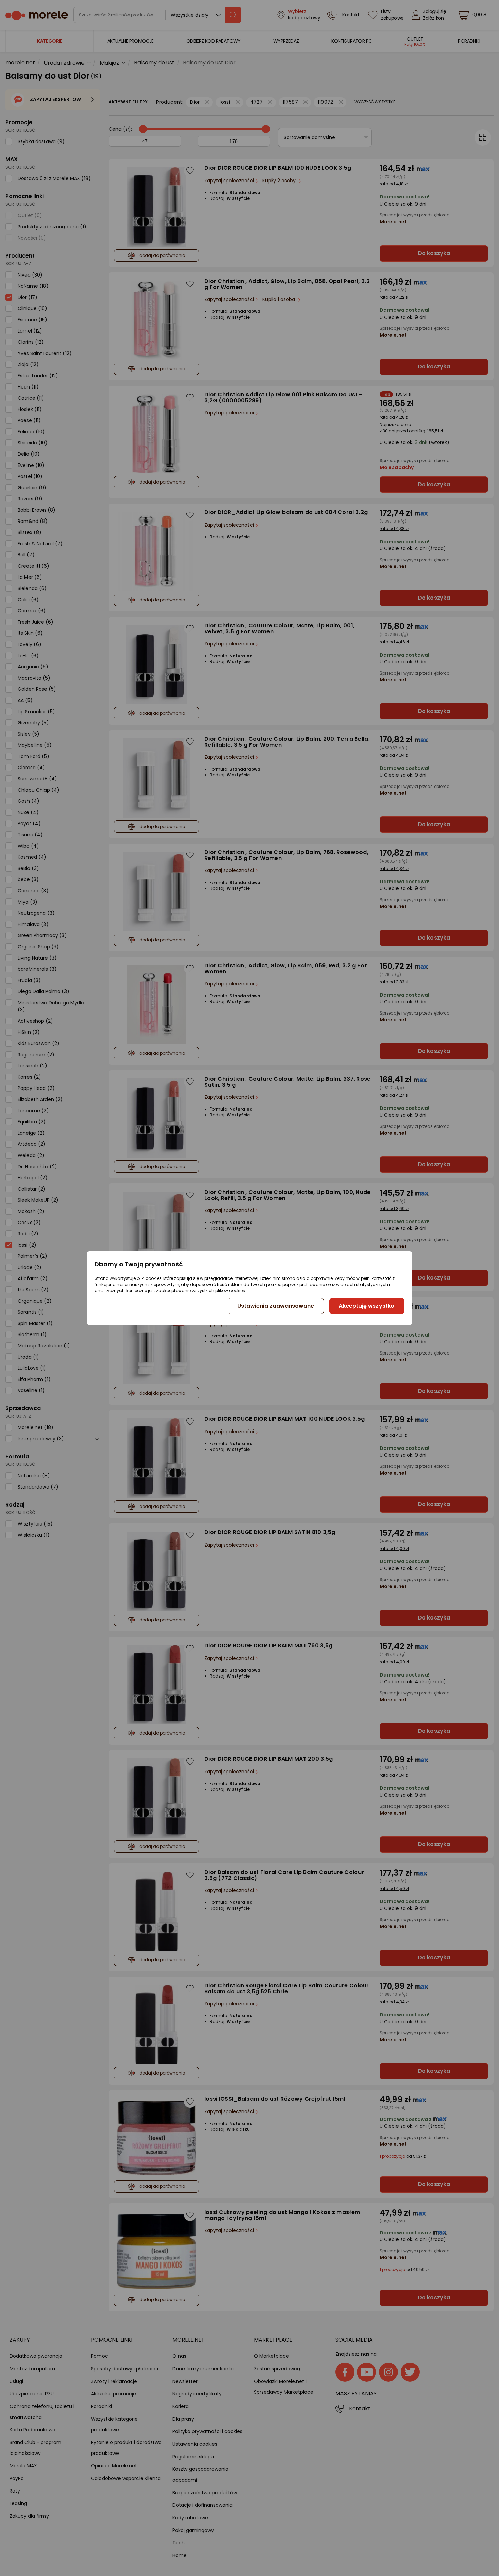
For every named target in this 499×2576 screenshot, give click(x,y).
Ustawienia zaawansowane (276, 1306)
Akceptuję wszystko (367, 1306)
